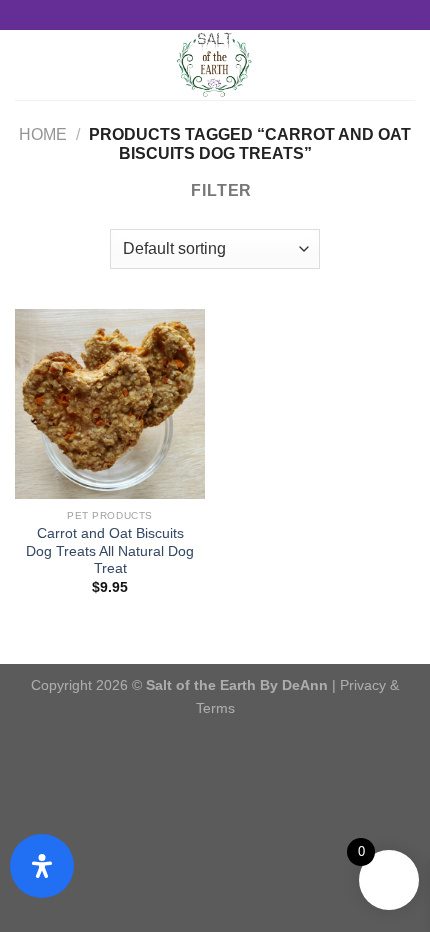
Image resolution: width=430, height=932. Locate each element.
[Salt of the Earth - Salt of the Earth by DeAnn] (215, 65)
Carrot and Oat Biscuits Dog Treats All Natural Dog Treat (110, 551)
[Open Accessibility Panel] (42, 866)
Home (43, 134)
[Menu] (27, 64)
